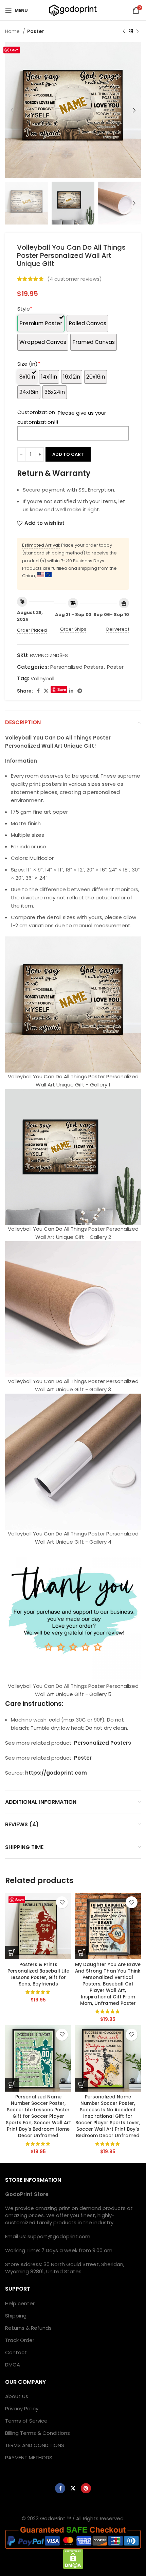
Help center (20, 2303)
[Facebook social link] (38, 691)
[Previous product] (124, 31)
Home (13, 31)
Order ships (73, 629)
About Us (17, 2396)
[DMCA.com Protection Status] (73, 2558)
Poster (36, 31)
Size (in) (29, 364)
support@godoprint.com (59, 2236)
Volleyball (42, 678)
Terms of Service (26, 2421)
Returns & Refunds (28, 2328)
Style (25, 309)
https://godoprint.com (56, 1773)
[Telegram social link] (80, 691)
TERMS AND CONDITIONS (35, 2445)
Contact (16, 2352)
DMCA (13, 2365)
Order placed (32, 630)
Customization (36, 412)
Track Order (20, 2340)
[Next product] (138, 31)
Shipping (16, 2316)
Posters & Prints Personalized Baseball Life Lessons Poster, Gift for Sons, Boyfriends (38, 1974)
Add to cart (68, 454)
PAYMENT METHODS (29, 2457)
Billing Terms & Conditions (38, 2433)
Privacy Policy (22, 2408)
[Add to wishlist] (62, 1902)
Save (14, 50)
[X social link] (46, 691)
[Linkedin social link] (71, 691)
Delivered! (118, 629)
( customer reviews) (75, 279)
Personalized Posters (77, 667)
